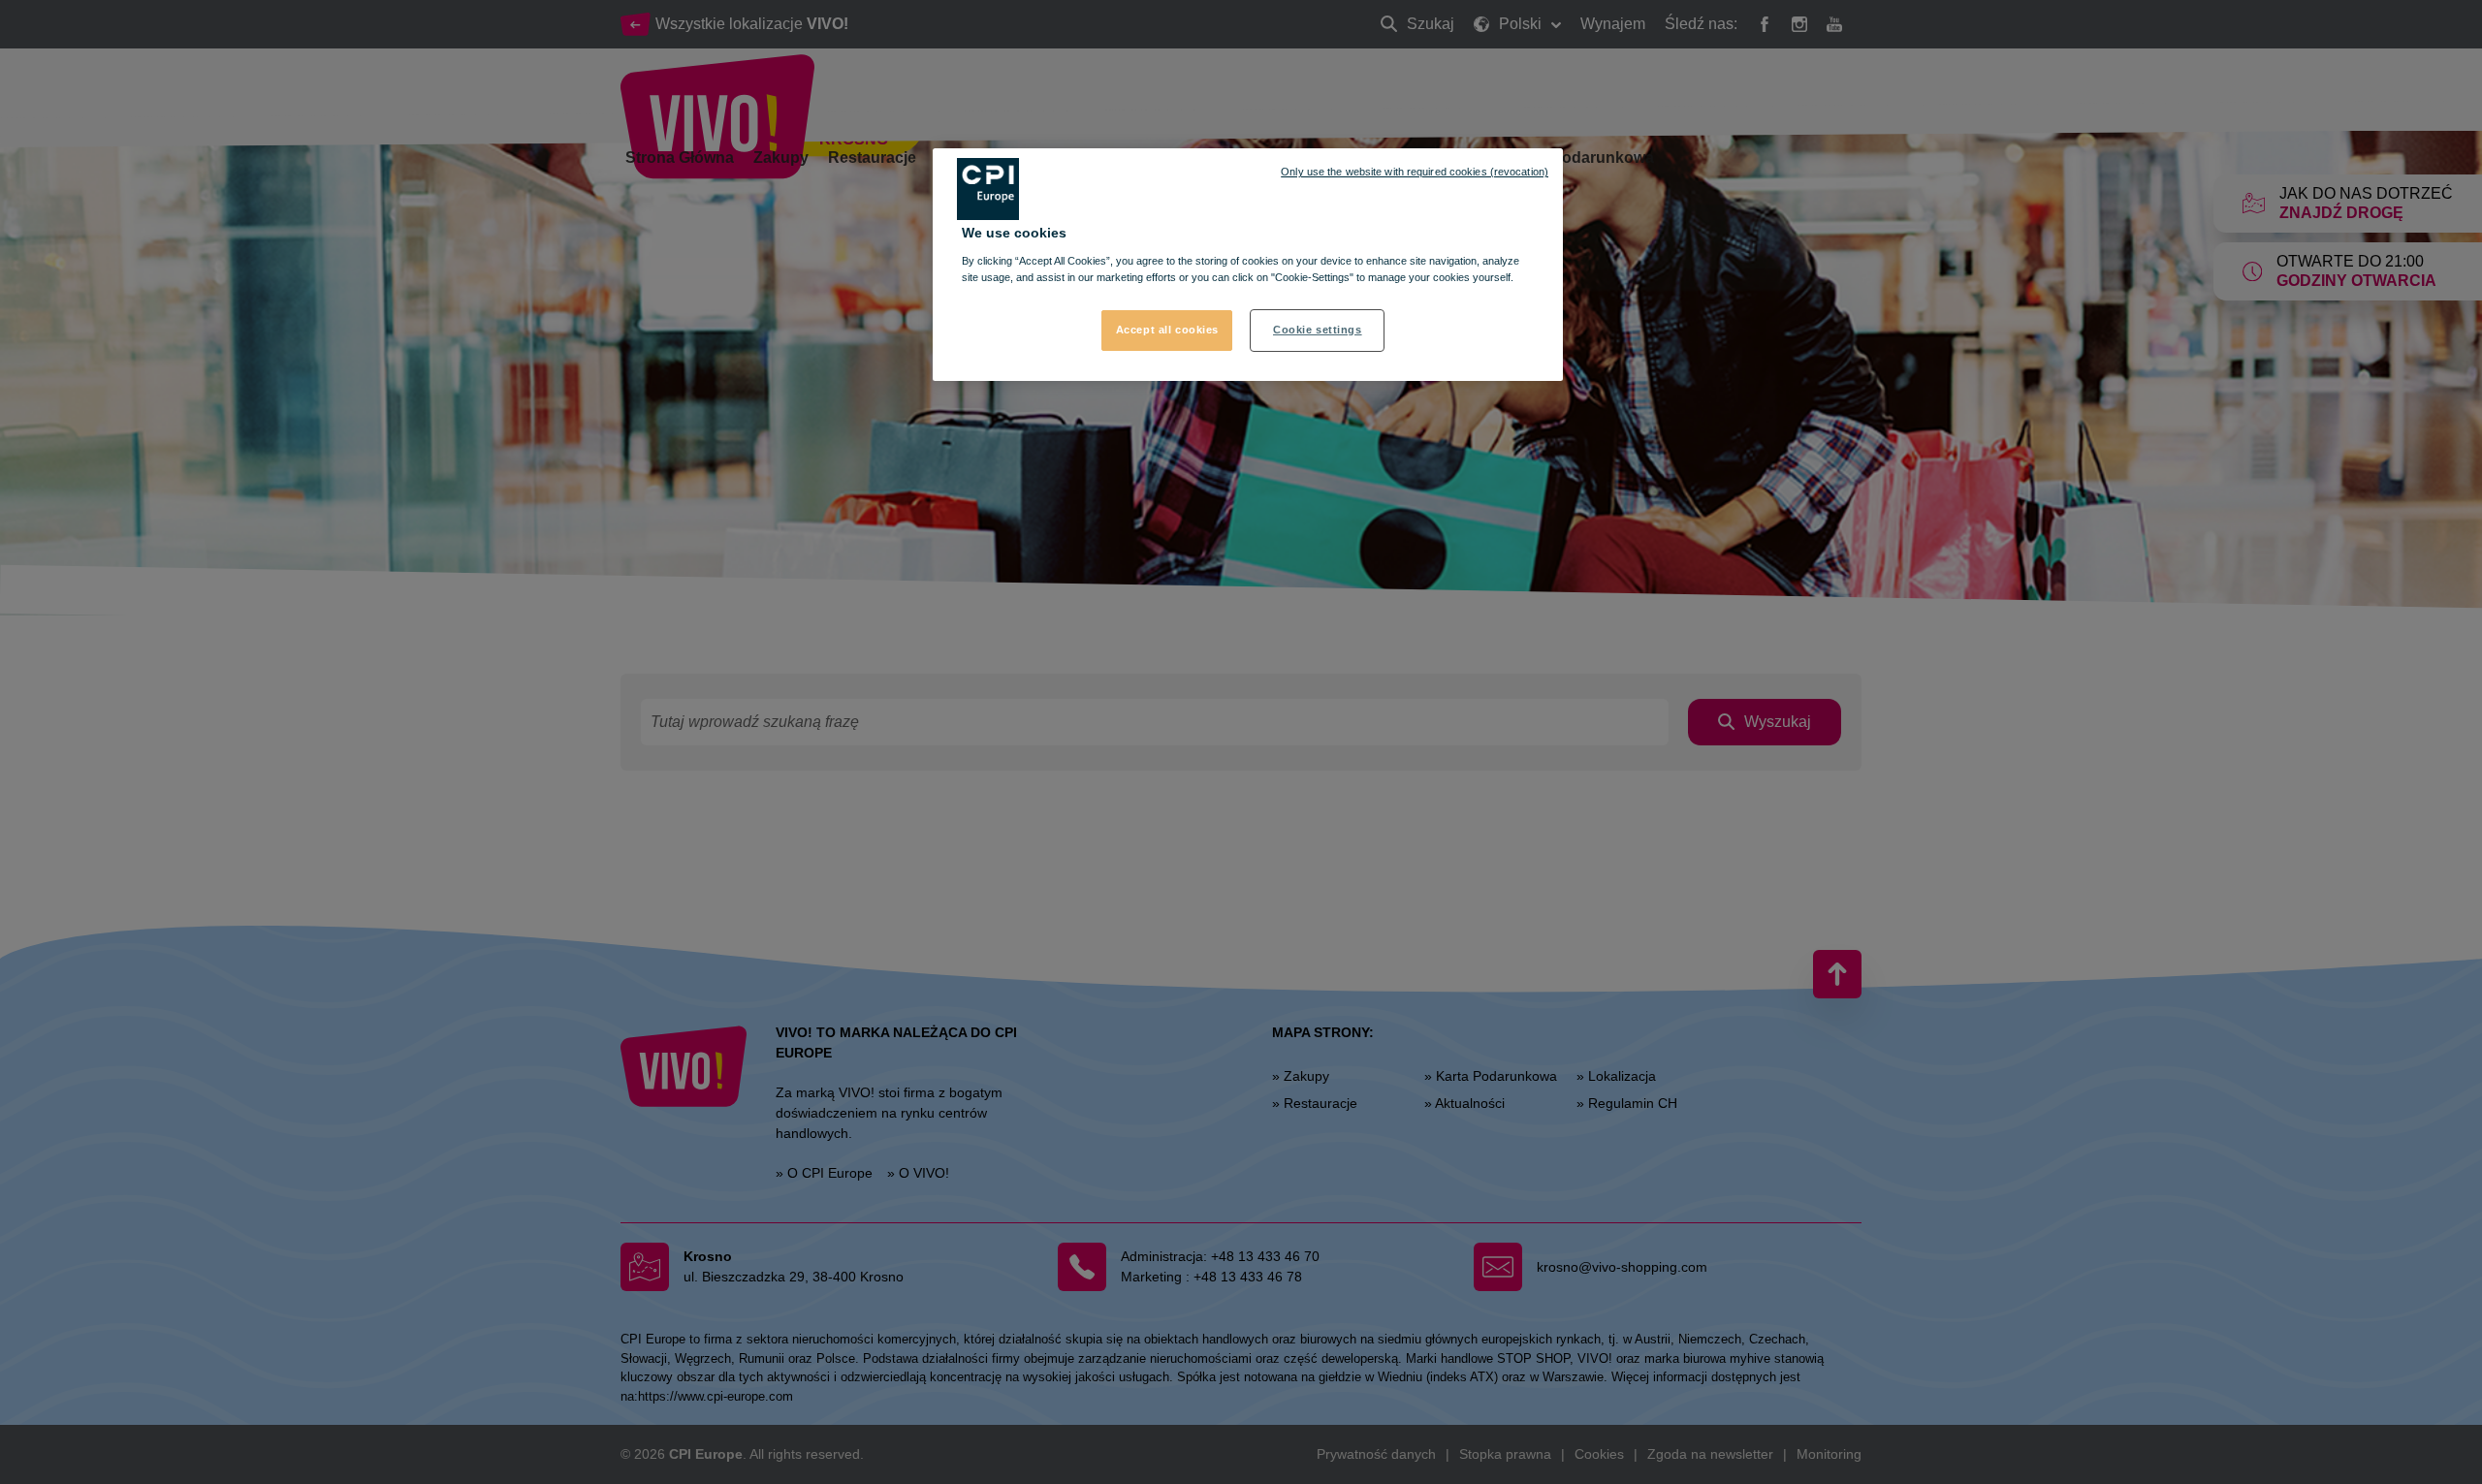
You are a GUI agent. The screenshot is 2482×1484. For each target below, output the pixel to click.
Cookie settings (1318, 330)
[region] (1248, 265)
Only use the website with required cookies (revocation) (1415, 172)
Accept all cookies (1167, 330)
